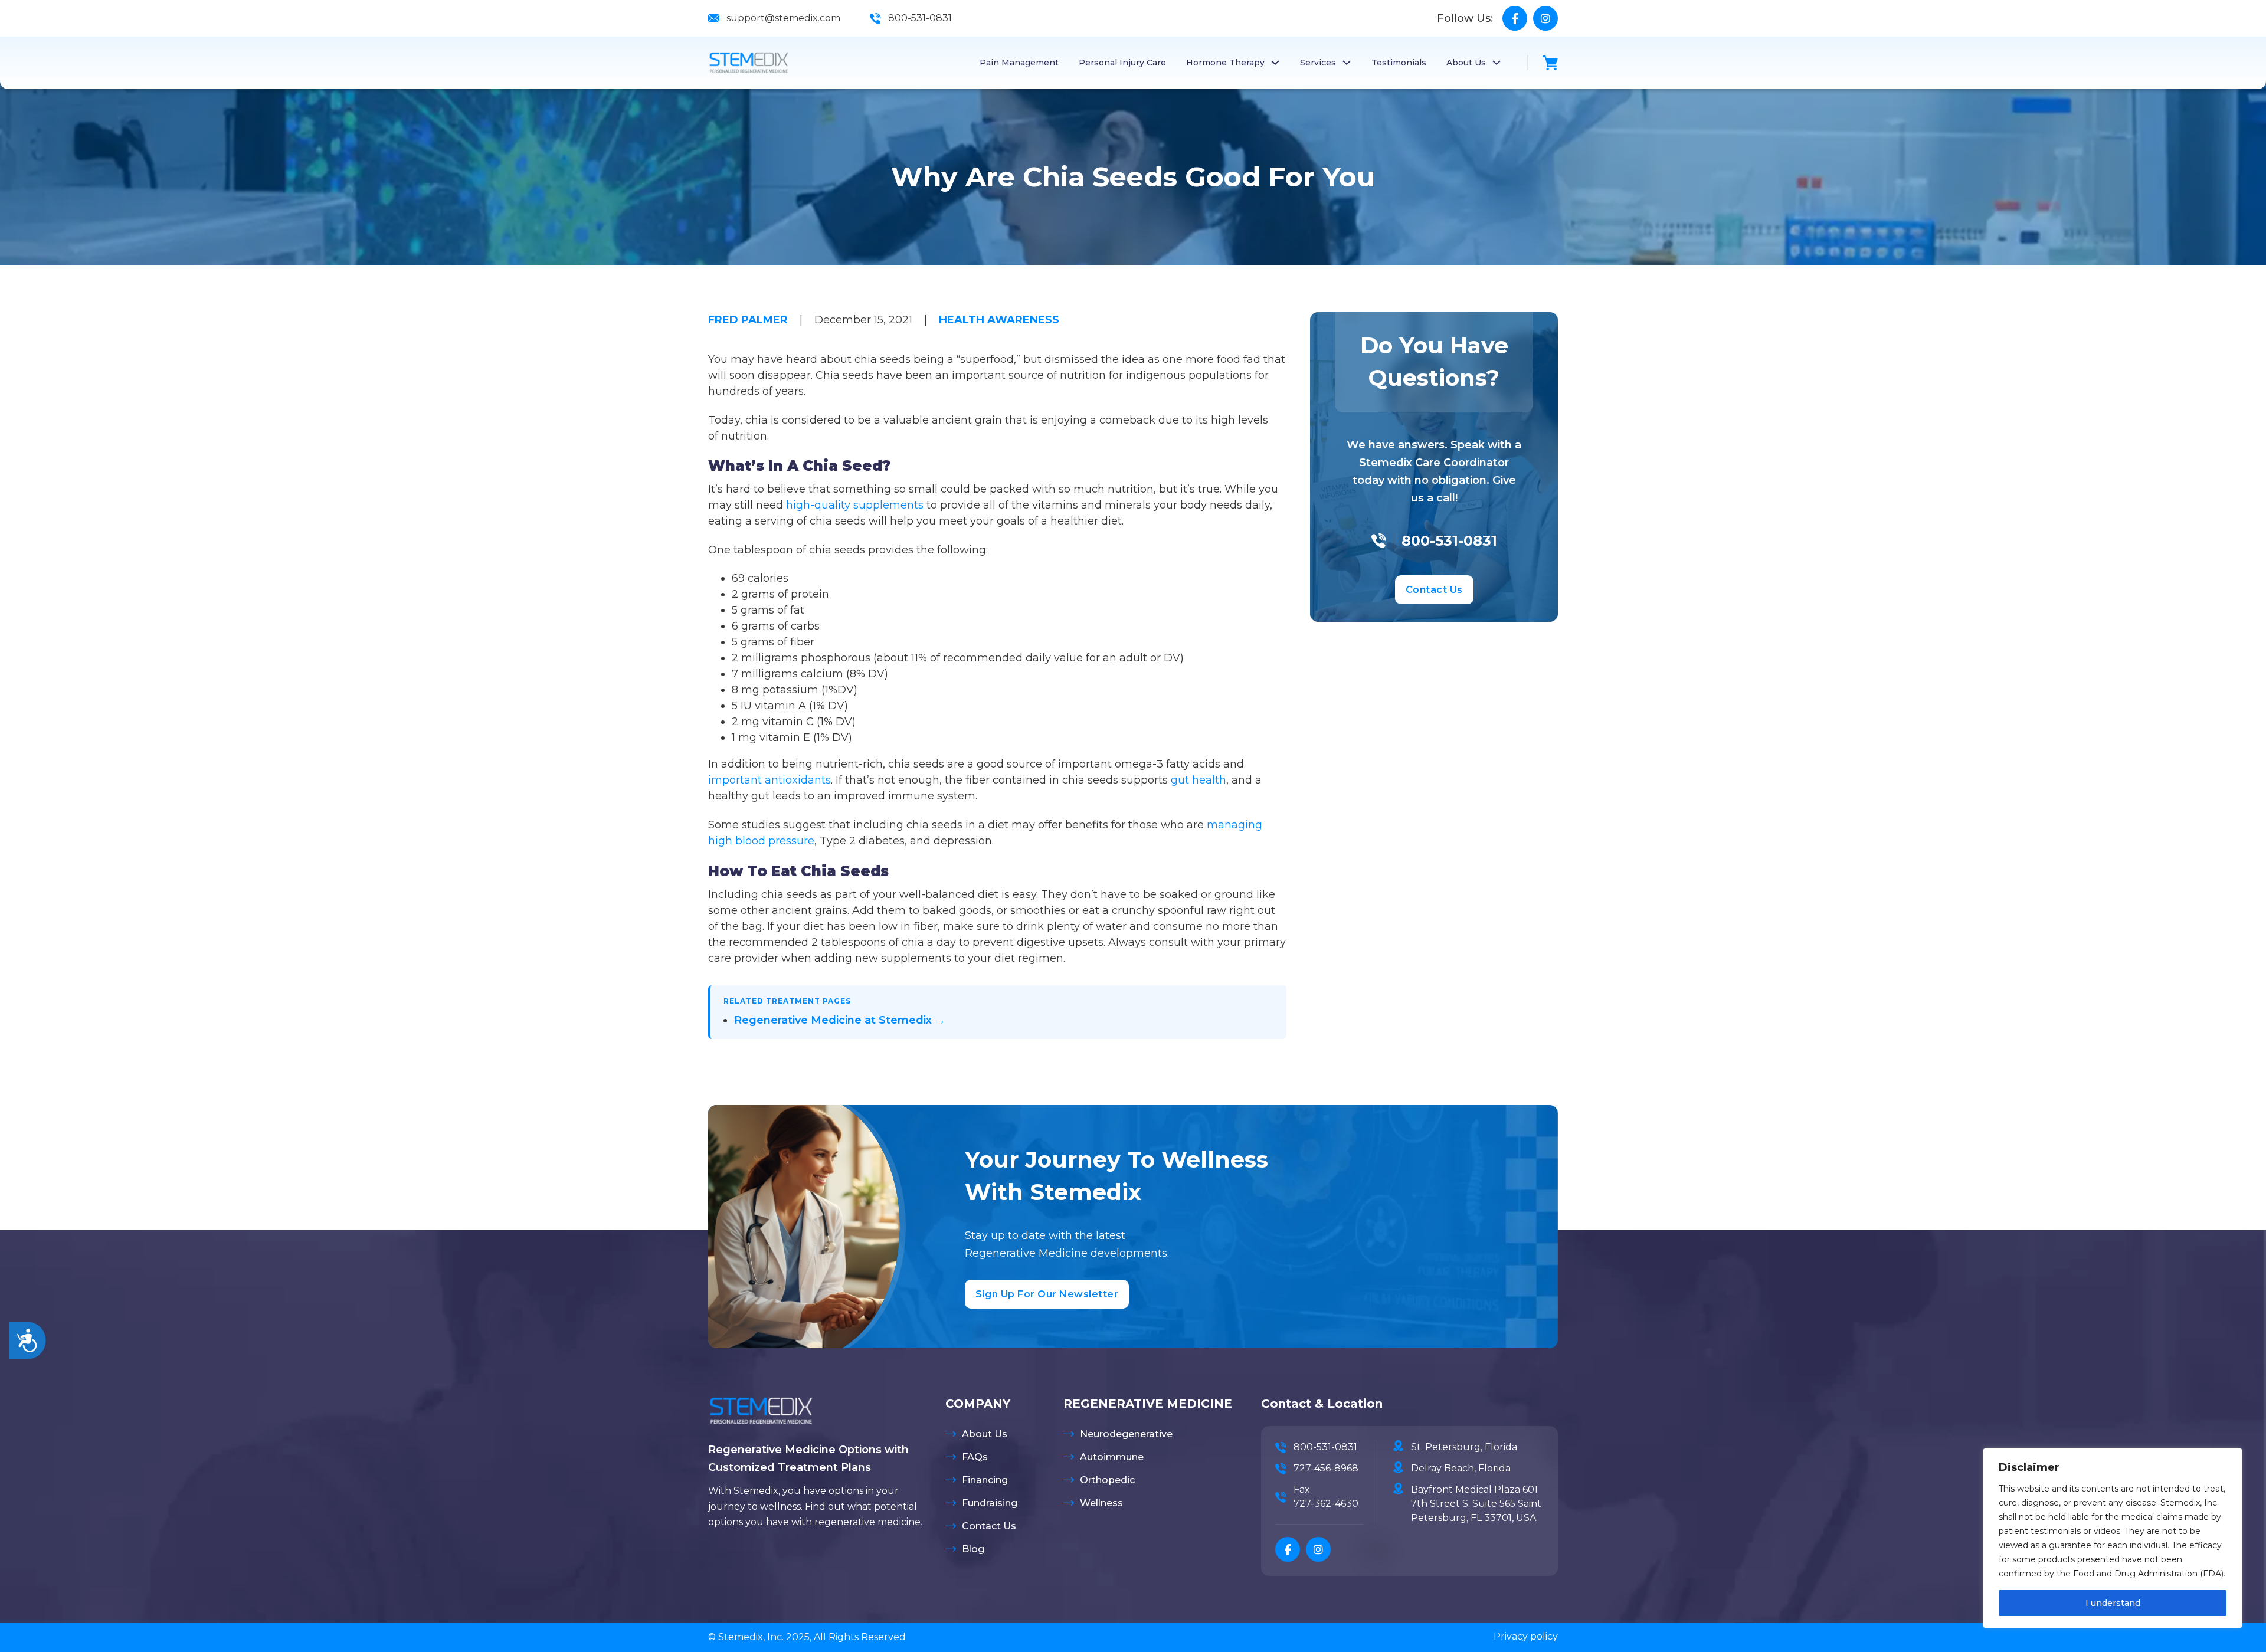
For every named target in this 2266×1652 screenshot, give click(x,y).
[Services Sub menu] (1347, 63)
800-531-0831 (920, 18)
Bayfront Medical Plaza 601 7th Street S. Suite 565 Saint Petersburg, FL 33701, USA (1476, 1504)
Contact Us (1434, 590)
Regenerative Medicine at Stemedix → (840, 1020)
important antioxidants (769, 780)
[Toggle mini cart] (1550, 63)
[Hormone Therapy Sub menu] (1275, 63)
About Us (1466, 63)
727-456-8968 (1326, 1468)
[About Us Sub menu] (1497, 63)
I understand (2113, 1603)
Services (1318, 63)
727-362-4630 (1326, 1504)
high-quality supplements (853, 505)
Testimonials (1399, 63)
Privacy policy (1526, 1636)
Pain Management (1019, 63)
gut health (1199, 780)
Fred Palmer (748, 320)
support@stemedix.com (783, 18)
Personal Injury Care (1122, 63)
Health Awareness (999, 320)
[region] (2113, 1538)
